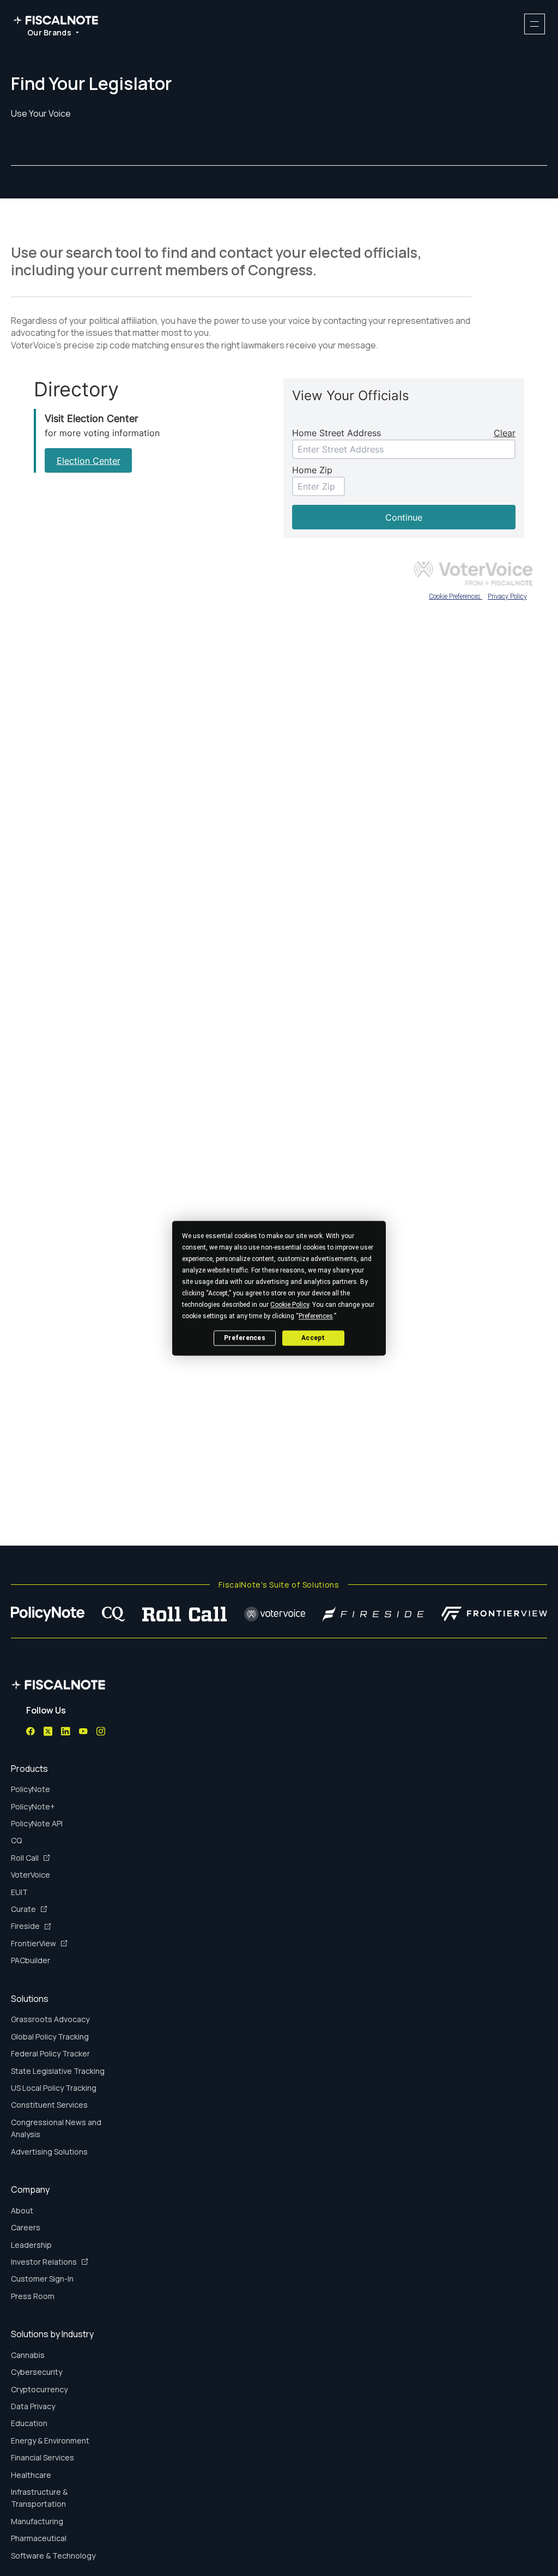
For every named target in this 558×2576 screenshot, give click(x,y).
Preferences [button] (316, 1316)
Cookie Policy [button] (290, 1305)
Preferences (245, 1338)
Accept (313, 1338)
